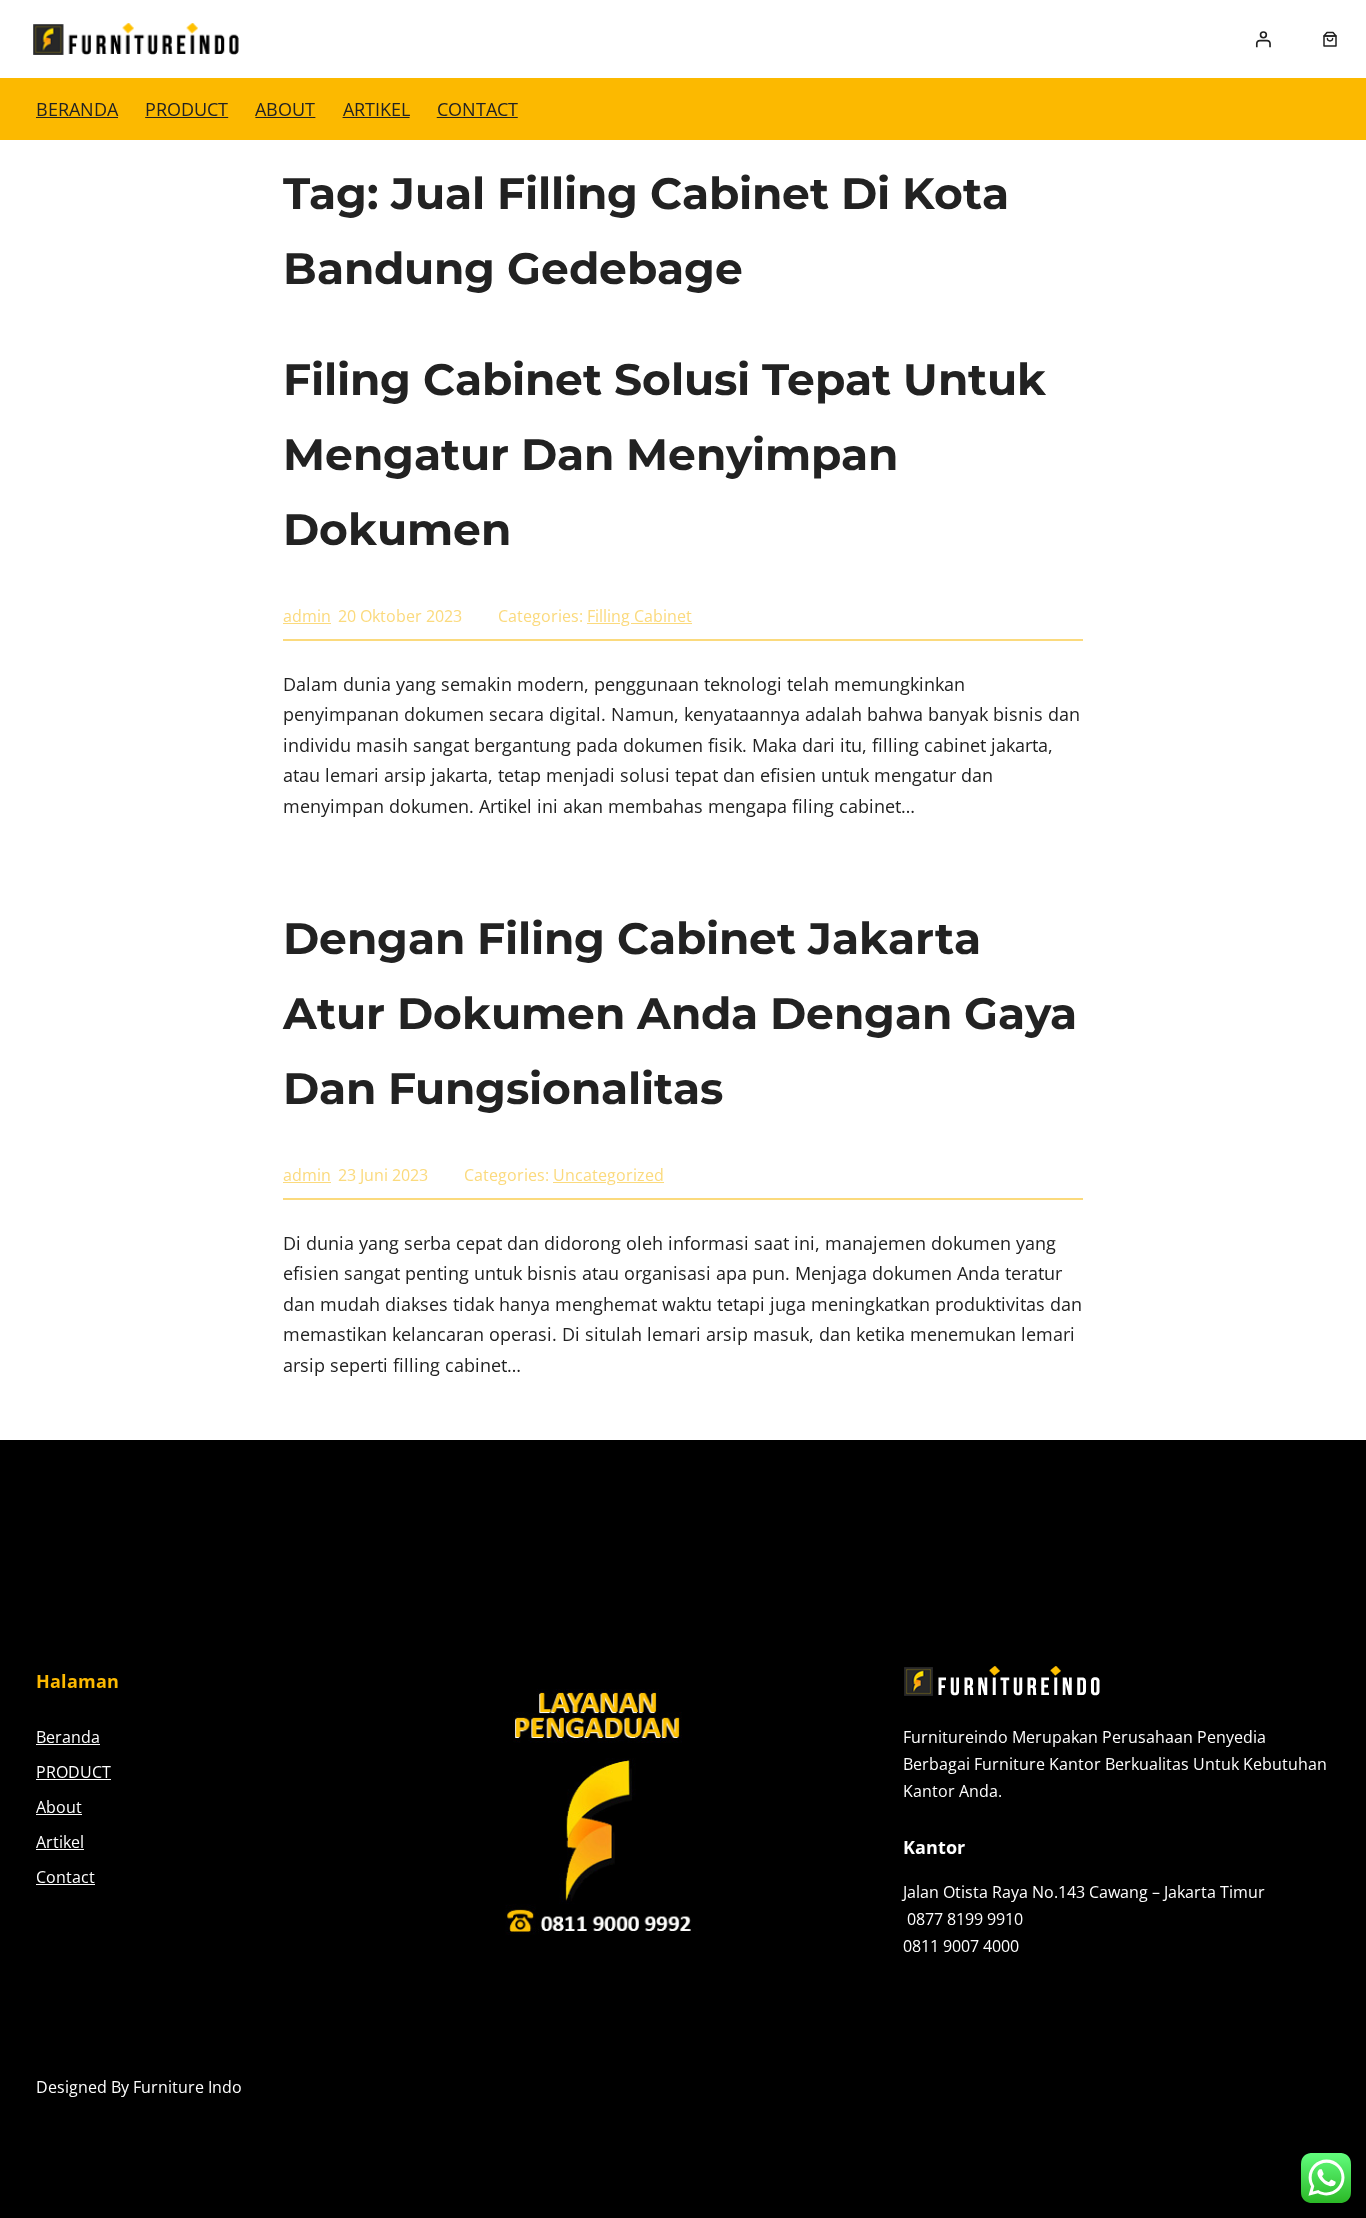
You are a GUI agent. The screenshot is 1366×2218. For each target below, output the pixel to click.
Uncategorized (608, 1175)
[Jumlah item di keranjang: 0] (1330, 39)
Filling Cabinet (639, 616)
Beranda (77, 109)
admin (307, 616)
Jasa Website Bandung (1246, 2087)
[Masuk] (1263, 39)
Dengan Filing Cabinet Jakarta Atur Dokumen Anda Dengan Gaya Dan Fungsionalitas (680, 1013)
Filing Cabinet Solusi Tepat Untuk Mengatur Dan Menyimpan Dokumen (664, 454)
